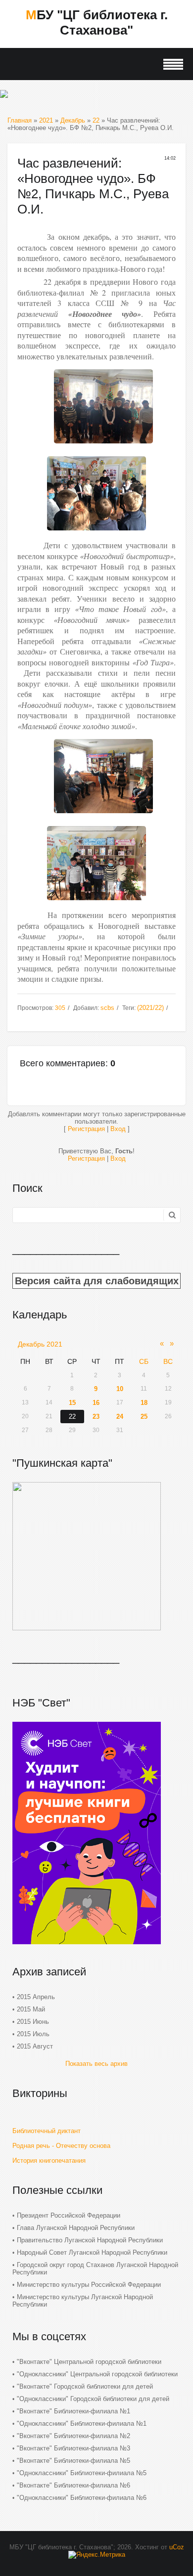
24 (120, 1417)
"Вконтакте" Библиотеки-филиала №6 (73, 2485)
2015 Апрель (36, 1997)
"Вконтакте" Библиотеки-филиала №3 (73, 2448)
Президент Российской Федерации (69, 2215)
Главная (20, 120)
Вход (118, 1129)
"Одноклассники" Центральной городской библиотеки (97, 2374)
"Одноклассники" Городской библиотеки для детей (93, 2399)
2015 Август (35, 2046)
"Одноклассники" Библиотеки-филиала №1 (82, 2423)
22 (96, 120)
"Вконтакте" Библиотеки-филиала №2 (73, 2436)
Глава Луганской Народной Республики (76, 2228)
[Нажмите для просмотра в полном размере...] (103, 446)
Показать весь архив (96, 2064)
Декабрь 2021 (40, 1344)
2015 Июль (33, 2034)
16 (96, 1403)
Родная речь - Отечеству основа (61, 2146)
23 (96, 1417)
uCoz (177, 2547)
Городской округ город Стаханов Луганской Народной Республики (95, 2269)
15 (72, 1403)
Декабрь (73, 120)
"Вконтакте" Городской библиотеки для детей (85, 2386)
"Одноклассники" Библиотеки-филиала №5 (82, 2473)
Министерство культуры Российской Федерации (89, 2285)
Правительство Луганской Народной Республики (90, 2240)
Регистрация (86, 1129)
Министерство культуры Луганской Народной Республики (83, 2301)
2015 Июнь (33, 2022)
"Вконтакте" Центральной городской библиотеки (89, 2362)
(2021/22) (150, 1008)
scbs (107, 1008)
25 (144, 1417)
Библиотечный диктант (47, 2131)
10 (120, 1389)
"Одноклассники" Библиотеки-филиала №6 (82, 2498)
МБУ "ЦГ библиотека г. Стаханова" (97, 22)
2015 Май (31, 2009)
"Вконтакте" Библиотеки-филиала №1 (73, 2411)
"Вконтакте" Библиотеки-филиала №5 (73, 2461)
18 (144, 1403)
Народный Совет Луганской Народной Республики (92, 2252)
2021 (46, 120)
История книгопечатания (49, 2161)
